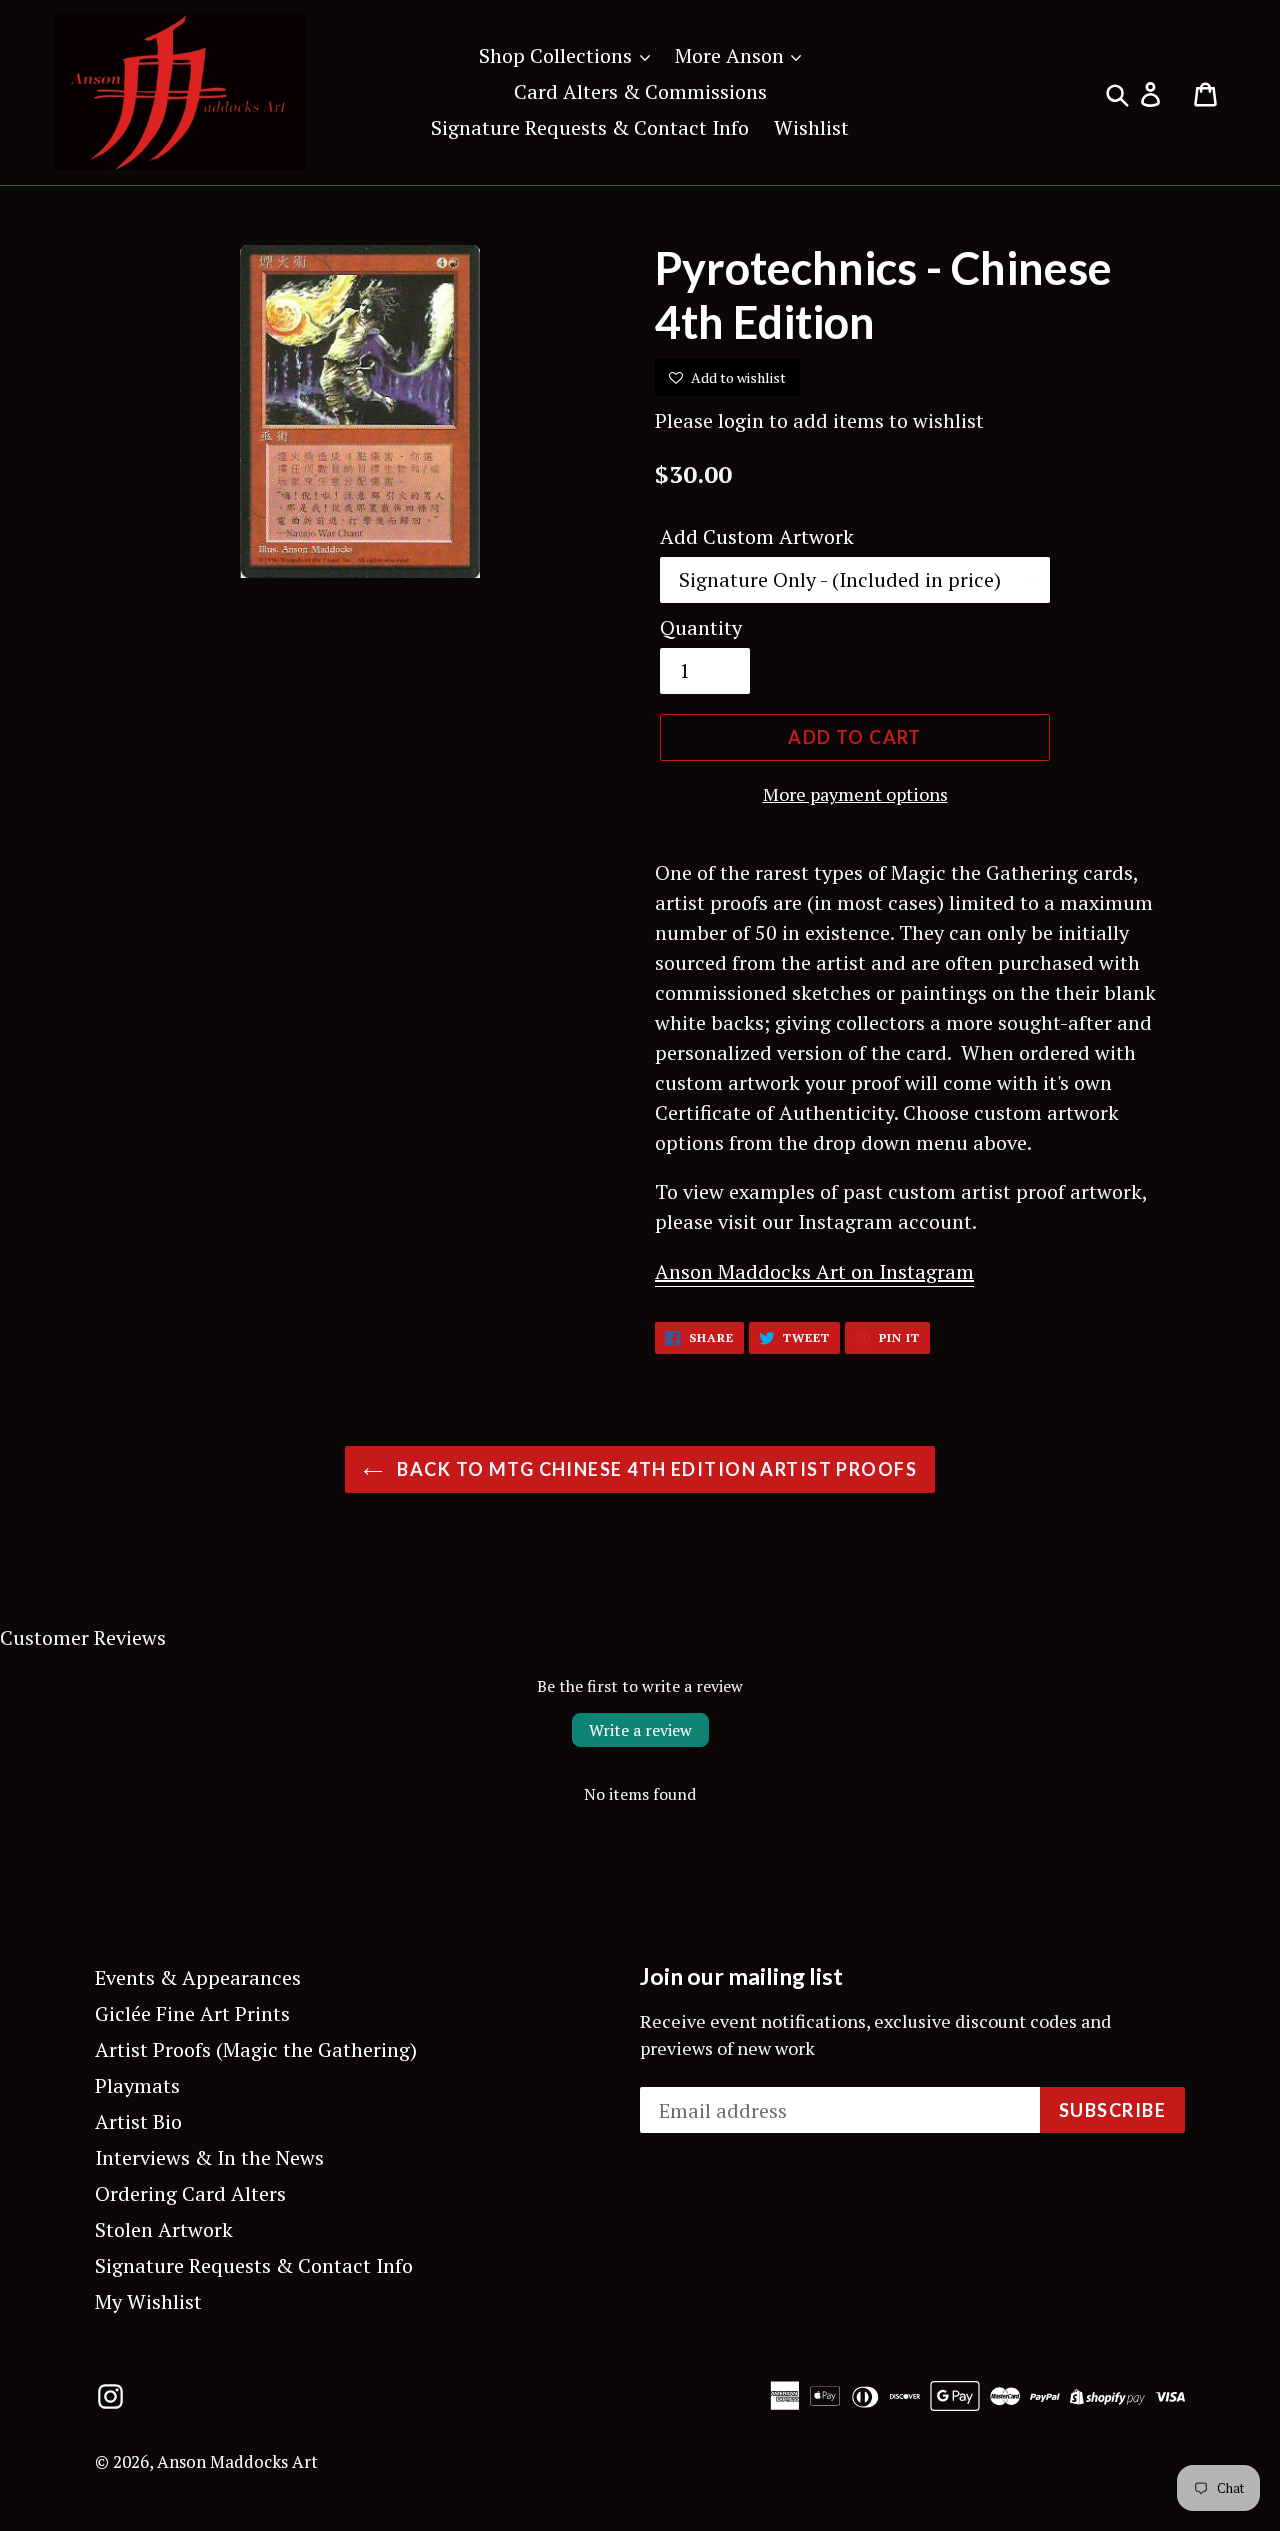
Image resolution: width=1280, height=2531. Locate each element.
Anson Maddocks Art (237, 2461)
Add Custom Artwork (757, 536)
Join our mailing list (741, 1976)
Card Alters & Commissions (640, 91)
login (741, 420)
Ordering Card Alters (190, 2193)
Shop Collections (558, 55)
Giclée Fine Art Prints (192, 2013)
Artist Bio (138, 2121)
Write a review (640, 1730)
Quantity (701, 627)
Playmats (137, 2085)
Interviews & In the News (209, 2157)
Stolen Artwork (164, 2229)
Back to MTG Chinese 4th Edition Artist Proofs (655, 1469)
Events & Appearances (198, 1977)
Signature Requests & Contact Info (590, 127)
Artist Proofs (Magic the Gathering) (256, 2049)
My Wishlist (148, 2301)
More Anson (732, 55)
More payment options (855, 794)
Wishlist (811, 127)
